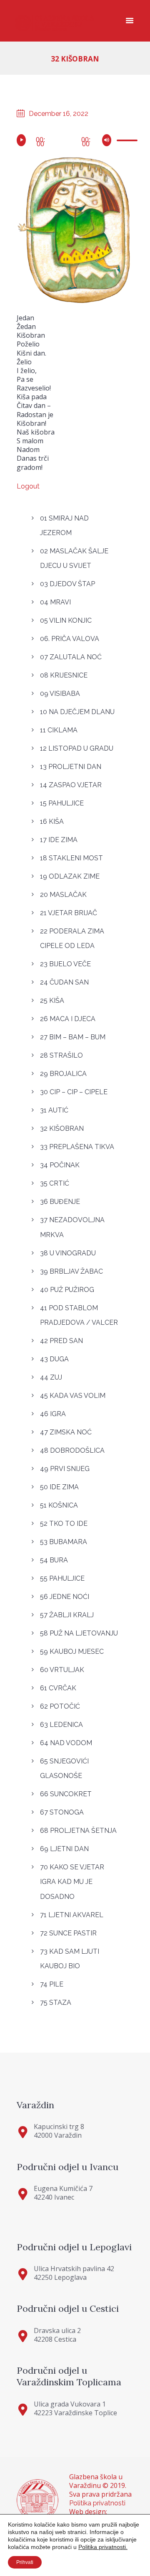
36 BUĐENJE (60, 1202)
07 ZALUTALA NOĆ (71, 657)
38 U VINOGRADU (68, 1253)
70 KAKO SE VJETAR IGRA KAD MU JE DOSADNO (72, 1882)
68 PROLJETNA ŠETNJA (78, 1831)
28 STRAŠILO (61, 1055)
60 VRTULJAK (62, 1670)
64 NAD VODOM (66, 1743)
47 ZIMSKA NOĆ (66, 1432)
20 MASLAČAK (63, 895)
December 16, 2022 (59, 114)
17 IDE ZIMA (59, 840)
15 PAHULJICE (62, 803)
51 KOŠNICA (59, 1505)
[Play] (23, 140)
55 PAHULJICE (62, 1578)
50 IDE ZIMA (59, 1487)
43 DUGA (54, 1359)
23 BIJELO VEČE (65, 964)
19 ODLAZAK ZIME (70, 876)
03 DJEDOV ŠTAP (67, 584)
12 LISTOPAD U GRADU (77, 748)
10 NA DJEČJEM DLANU (77, 712)
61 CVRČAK (58, 1688)
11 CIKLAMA (59, 730)
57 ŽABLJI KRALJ (67, 1615)
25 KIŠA (52, 1001)
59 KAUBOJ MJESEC (72, 1651)
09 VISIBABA (60, 694)
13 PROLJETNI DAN (71, 767)
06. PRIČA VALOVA (70, 639)
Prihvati (25, 2562)
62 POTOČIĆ (60, 1706)
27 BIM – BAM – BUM (73, 1037)
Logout (28, 486)
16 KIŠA (52, 821)
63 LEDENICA (61, 1725)
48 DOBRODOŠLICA (72, 1450)
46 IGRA (53, 1414)
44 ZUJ (51, 1377)
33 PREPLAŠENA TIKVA (77, 1147)
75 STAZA (56, 2003)
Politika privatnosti (97, 2503)
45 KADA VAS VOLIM (73, 1396)
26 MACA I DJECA (68, 1019)
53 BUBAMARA (64, 1542)
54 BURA (54, 1560)
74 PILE (52, 1984)
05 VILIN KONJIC (66, 620)
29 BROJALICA (63, 1074)
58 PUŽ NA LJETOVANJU (79, 1633)
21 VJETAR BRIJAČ (69, 913)
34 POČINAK (60, 1165)
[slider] (124, 142)
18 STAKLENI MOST (71, 858)
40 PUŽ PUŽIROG (67, 1290)
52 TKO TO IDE (64, 1524)
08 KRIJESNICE (64, 675)
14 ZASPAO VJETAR (71, 785)
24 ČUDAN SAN (64, 982)
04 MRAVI (55, 602)
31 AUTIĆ (54, 1110)
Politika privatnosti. (103, 2547)
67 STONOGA (62, 1812)
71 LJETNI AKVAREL (72, 1915)
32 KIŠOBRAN (62, 1128)
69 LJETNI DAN (64, 1849)
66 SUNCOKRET (66, 1794)
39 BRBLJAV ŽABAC (71, 1271)
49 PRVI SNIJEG (65, 1469)
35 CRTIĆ (55, 1183)
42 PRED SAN (61, 1341)
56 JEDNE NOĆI (65, 1597)
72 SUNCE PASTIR (68, 1933)
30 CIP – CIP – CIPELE (74, 1092)
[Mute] (108, 140)
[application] (75, 139)
